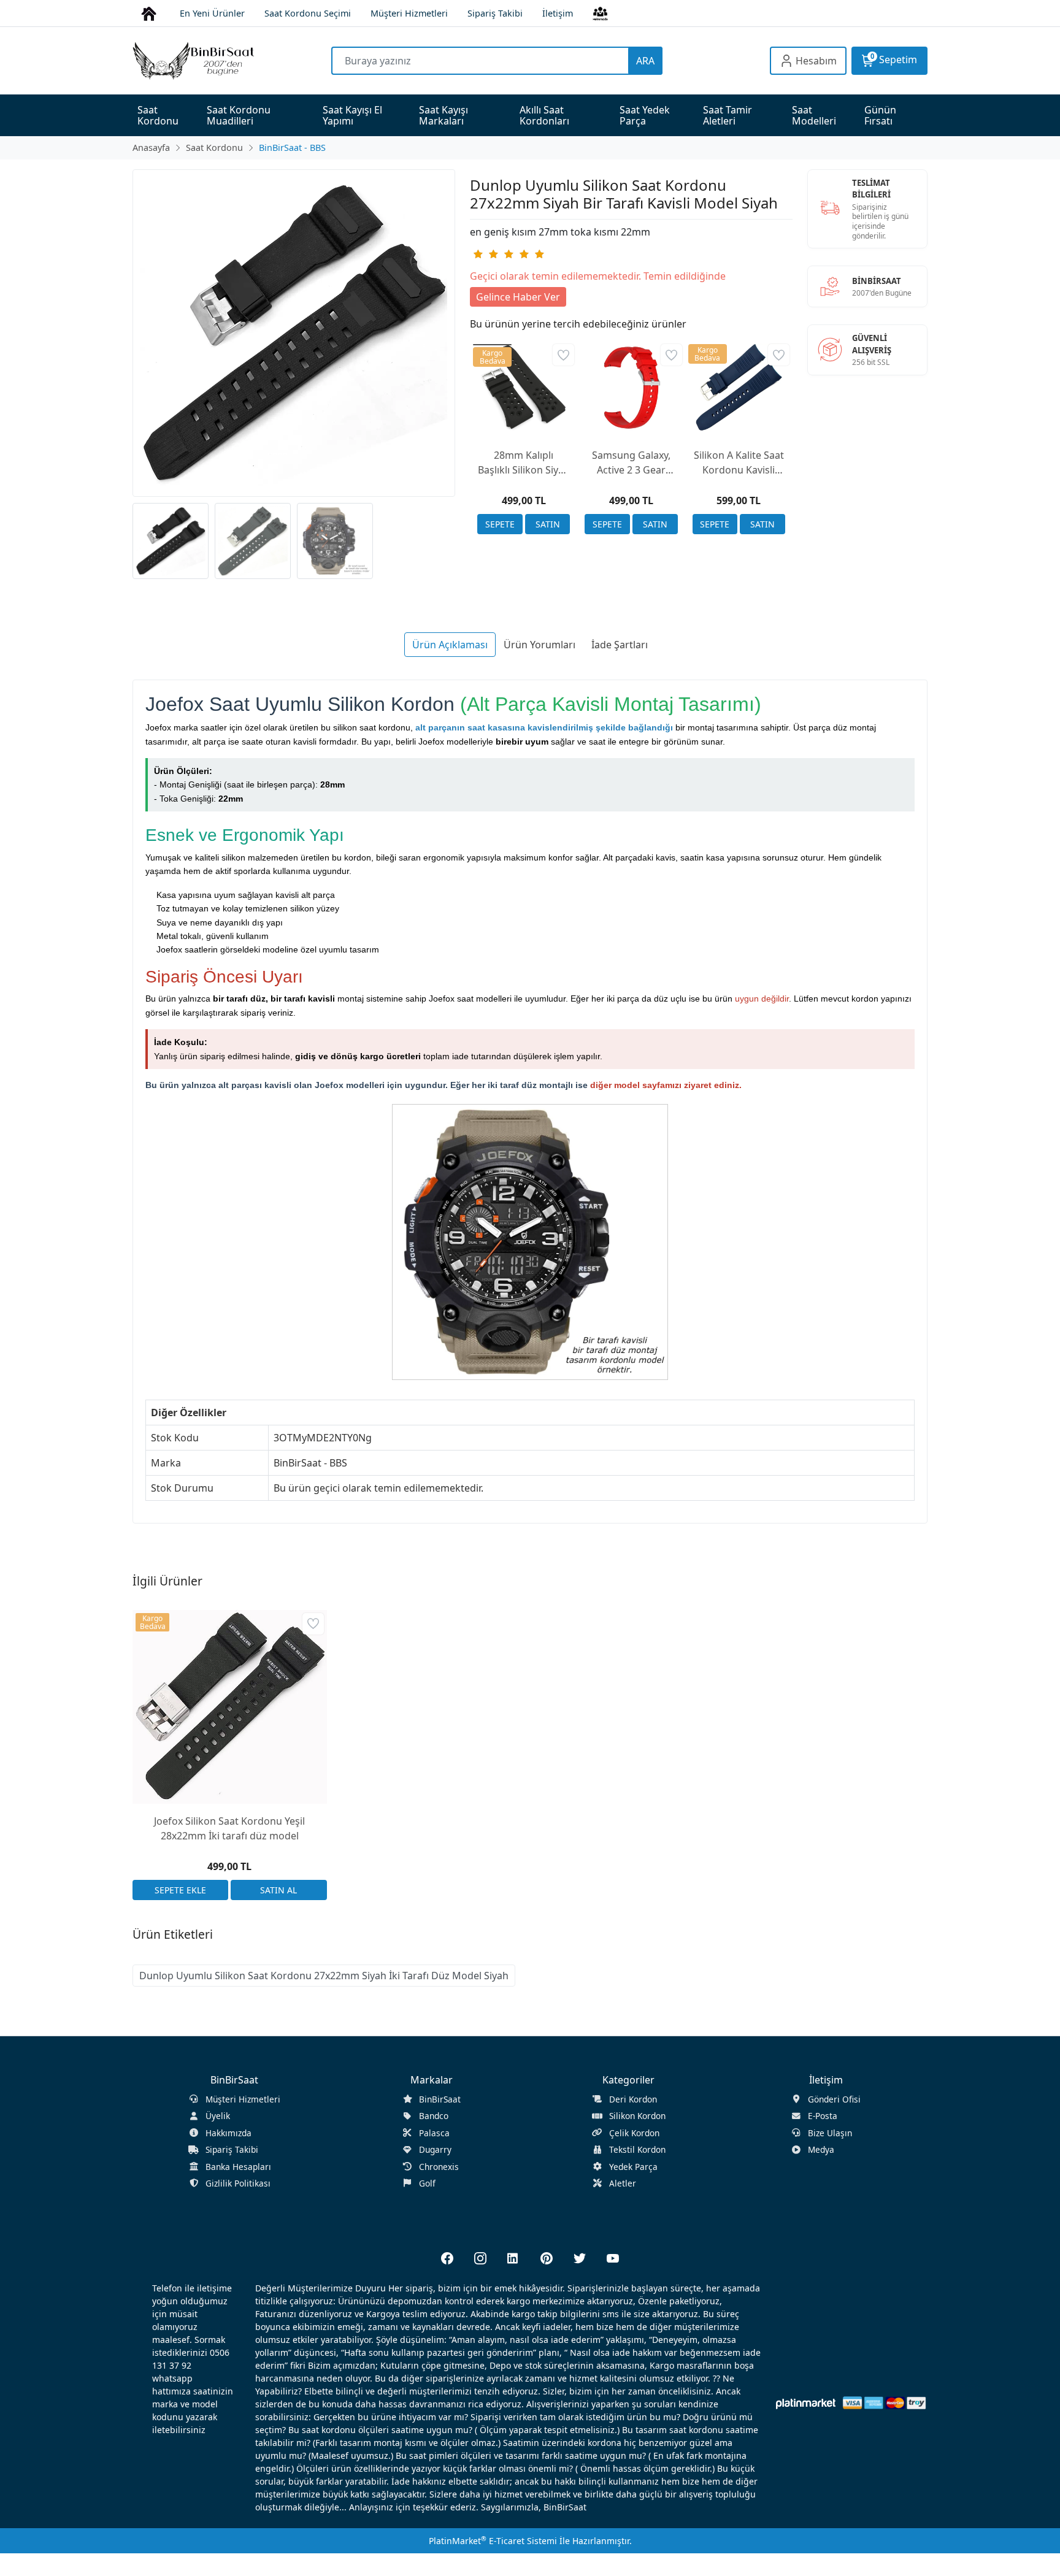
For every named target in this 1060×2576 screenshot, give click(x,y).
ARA (645, 61)
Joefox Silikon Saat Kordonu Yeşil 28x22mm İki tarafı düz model (229, 1828)
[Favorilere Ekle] (563, 355)
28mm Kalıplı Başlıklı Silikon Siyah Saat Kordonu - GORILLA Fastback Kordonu (524, 463)
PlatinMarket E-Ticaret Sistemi (493, 2541)
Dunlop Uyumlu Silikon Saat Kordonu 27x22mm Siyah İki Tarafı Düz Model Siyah (324, 1976)
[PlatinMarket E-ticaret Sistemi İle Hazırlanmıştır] (806, 2403)
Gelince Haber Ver (518, 297)
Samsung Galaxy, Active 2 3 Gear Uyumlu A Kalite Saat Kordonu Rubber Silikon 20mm (631, 463)
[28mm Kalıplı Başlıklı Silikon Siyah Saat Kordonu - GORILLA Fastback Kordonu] (524, 387)
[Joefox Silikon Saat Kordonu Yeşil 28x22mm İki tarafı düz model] (230, 1707)
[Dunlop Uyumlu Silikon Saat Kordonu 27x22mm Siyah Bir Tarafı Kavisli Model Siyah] (294, 333)
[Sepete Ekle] (500, 524)
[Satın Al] (548, 524)
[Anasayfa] (149, 13)
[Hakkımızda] (600, 13)
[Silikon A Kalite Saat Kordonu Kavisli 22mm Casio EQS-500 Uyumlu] (739, 387)
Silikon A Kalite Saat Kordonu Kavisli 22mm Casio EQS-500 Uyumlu (739, 463)
